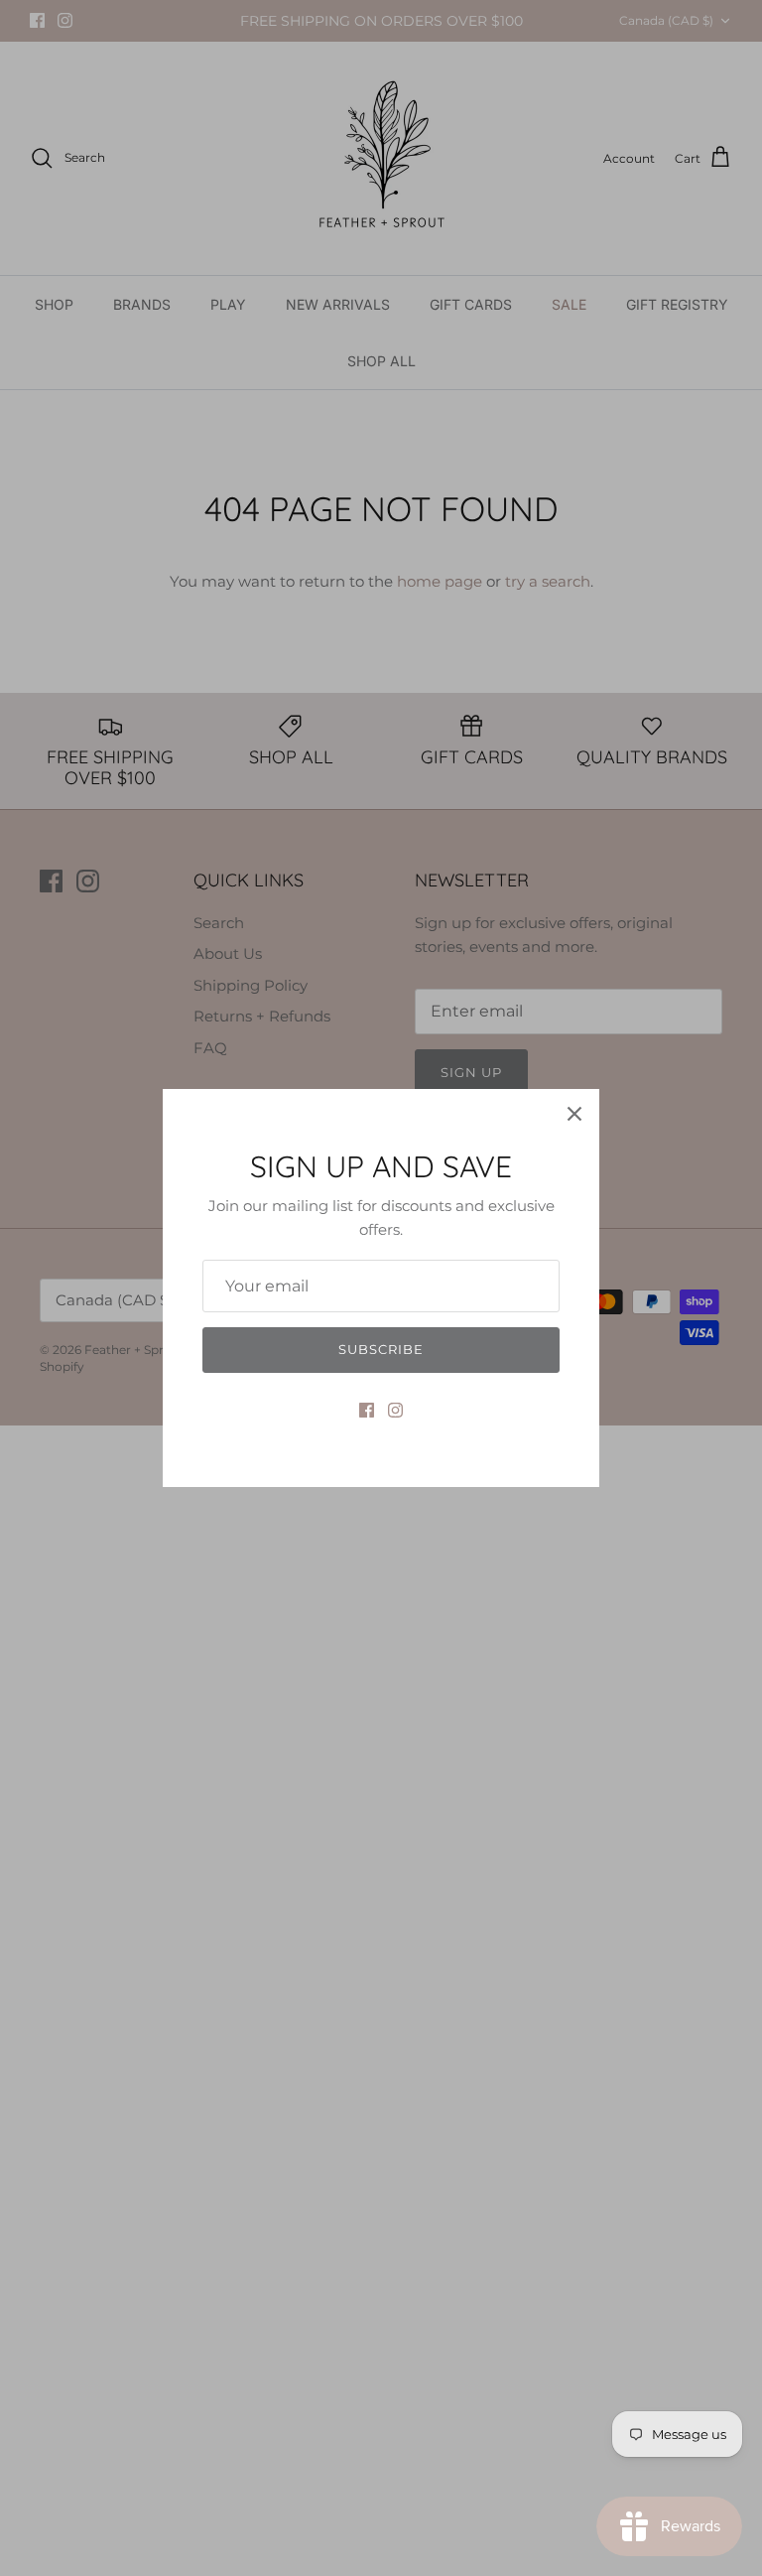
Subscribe (381, 1349)
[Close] (574, 1114)
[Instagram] (395, 1410)
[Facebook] (367, 1410)
